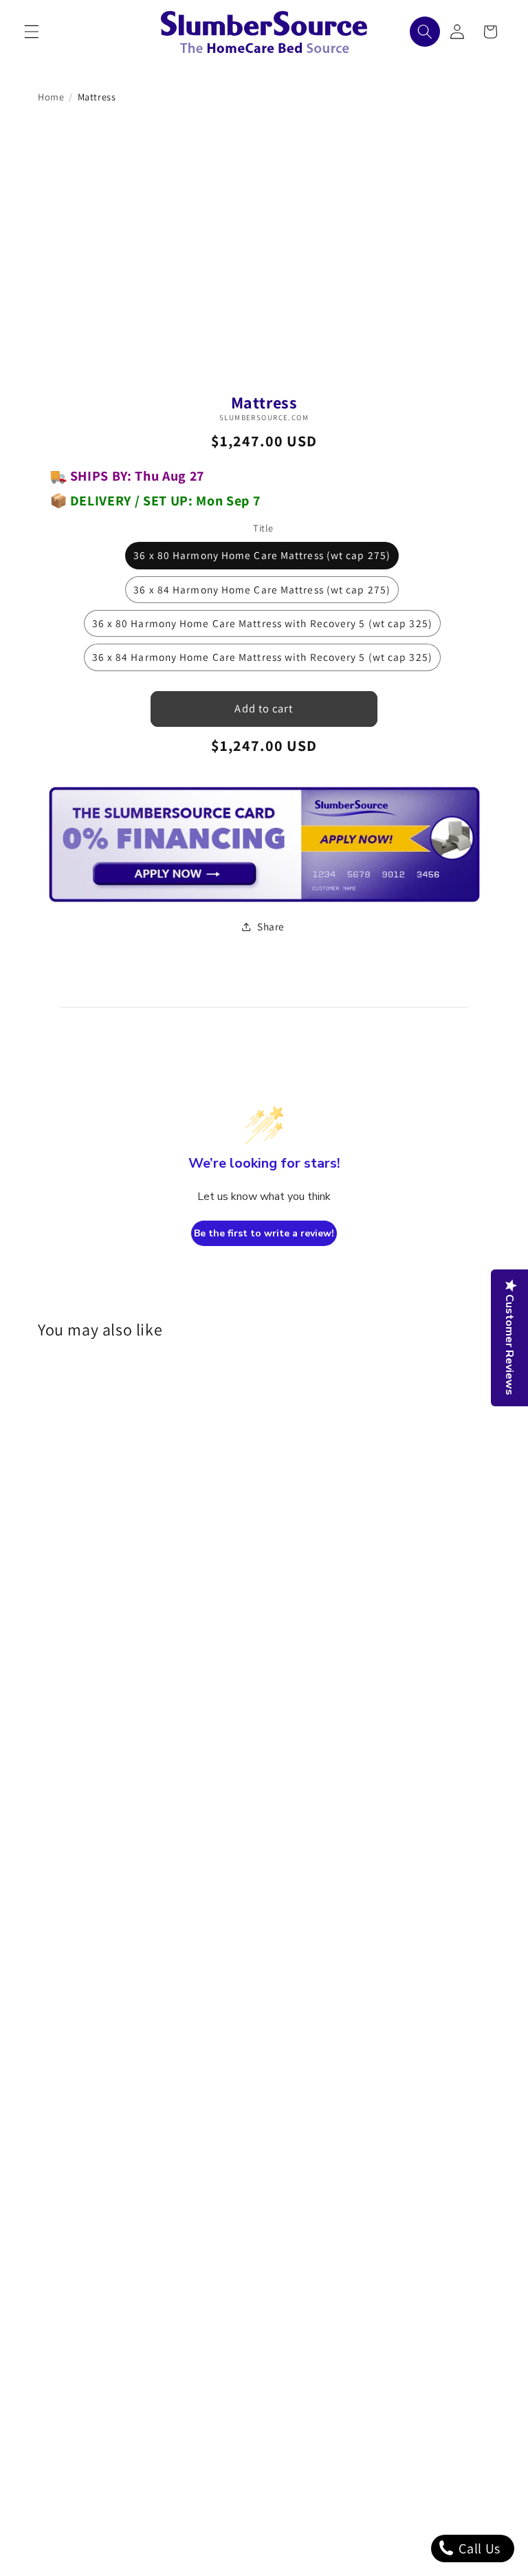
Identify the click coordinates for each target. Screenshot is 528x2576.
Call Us (478, 2548)
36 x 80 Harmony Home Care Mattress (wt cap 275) (262, 555)
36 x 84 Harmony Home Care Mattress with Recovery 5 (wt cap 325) (262, 657)
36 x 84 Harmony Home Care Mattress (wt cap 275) (262, 589)
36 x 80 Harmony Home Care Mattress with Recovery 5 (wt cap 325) (262, 623)
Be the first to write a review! (264, 1233)
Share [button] (271, 926)
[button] (32, 32)
